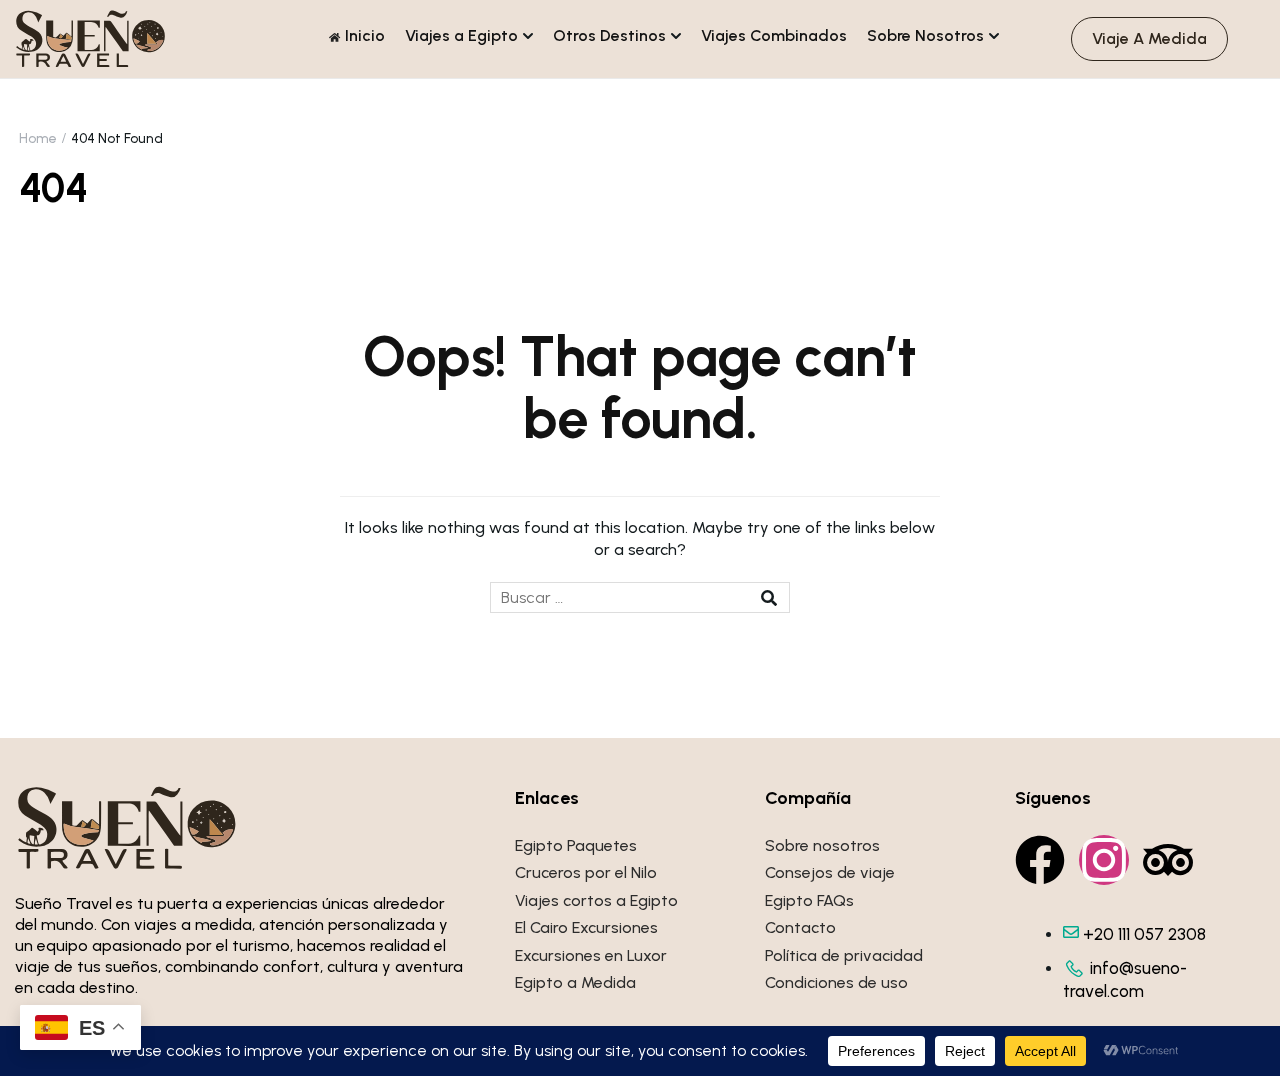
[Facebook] (1040, 860)
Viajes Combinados (774, 35)
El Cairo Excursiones (586, 927)
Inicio (365, 35)
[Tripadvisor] (1168, 860)
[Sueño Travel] (91, 37)
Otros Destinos (609, 35)
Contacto (800, 927)
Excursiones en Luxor (591, 955)
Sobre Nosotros (925, 35)
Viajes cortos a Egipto (596, 900)
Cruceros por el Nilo (586, 872)
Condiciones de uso (836, 982)
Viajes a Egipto (461, 35)
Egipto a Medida (575, 982)
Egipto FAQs (809, 900)
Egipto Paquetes (576, 845)
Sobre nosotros (822, 845)
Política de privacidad (844, 955)
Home (38, 138)
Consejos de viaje (830, 872)
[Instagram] (1104, 860)
